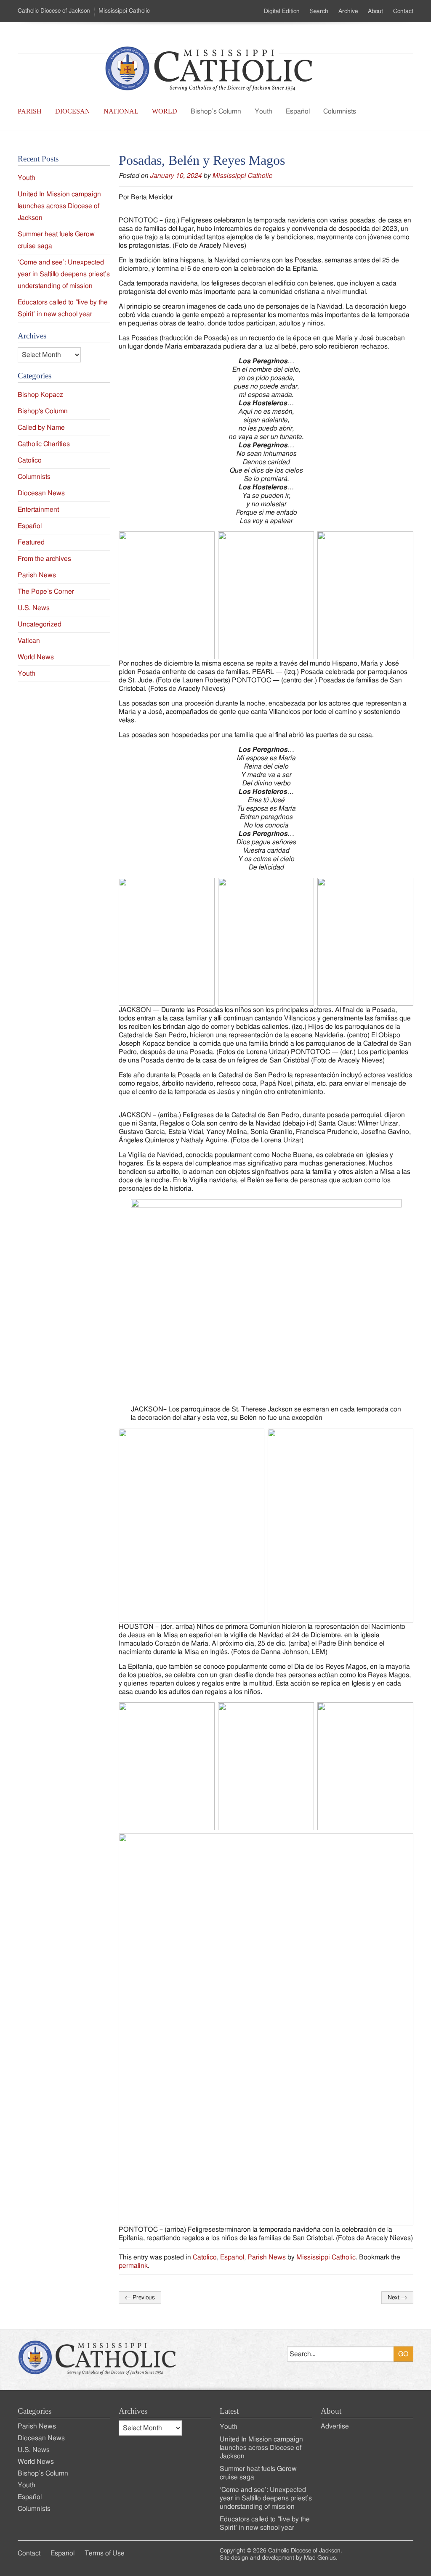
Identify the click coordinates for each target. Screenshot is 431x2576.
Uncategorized (40, 624)
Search (319, 11)
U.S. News (34, 608)
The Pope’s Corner (46, 592)
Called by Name (41, 428)
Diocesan (73, 111)
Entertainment (38, 510)
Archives (133, 2411)
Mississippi (124, 11)
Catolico (205, 2257)
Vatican (29, 641)
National (121, 111)
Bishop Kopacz (40, 395)
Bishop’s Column (216, 111)
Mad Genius (320, 2558)
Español (298, 111)
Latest (229, 2411)
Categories (35, 2411)
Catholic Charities (44, 444)
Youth (263, 111)
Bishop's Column (43, 411)
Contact (403, 11)
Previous (140, 2298)
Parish (30, 111)
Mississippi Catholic (242, 176)
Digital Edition (282, 11)
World (165, 111)
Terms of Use (105, 2553)
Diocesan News (41, 493)
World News (36, 657)
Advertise (335, 2426)
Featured (31, 542)
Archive (348, 11)
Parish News (267, 2257)
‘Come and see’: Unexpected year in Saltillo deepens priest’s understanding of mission (64, 274)
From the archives (44, 559)
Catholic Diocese (54, 11)
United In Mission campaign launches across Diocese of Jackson (59, 206)
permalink (133, 2266)
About (375, 11)
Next (397, 2298)
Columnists (340, 111)
